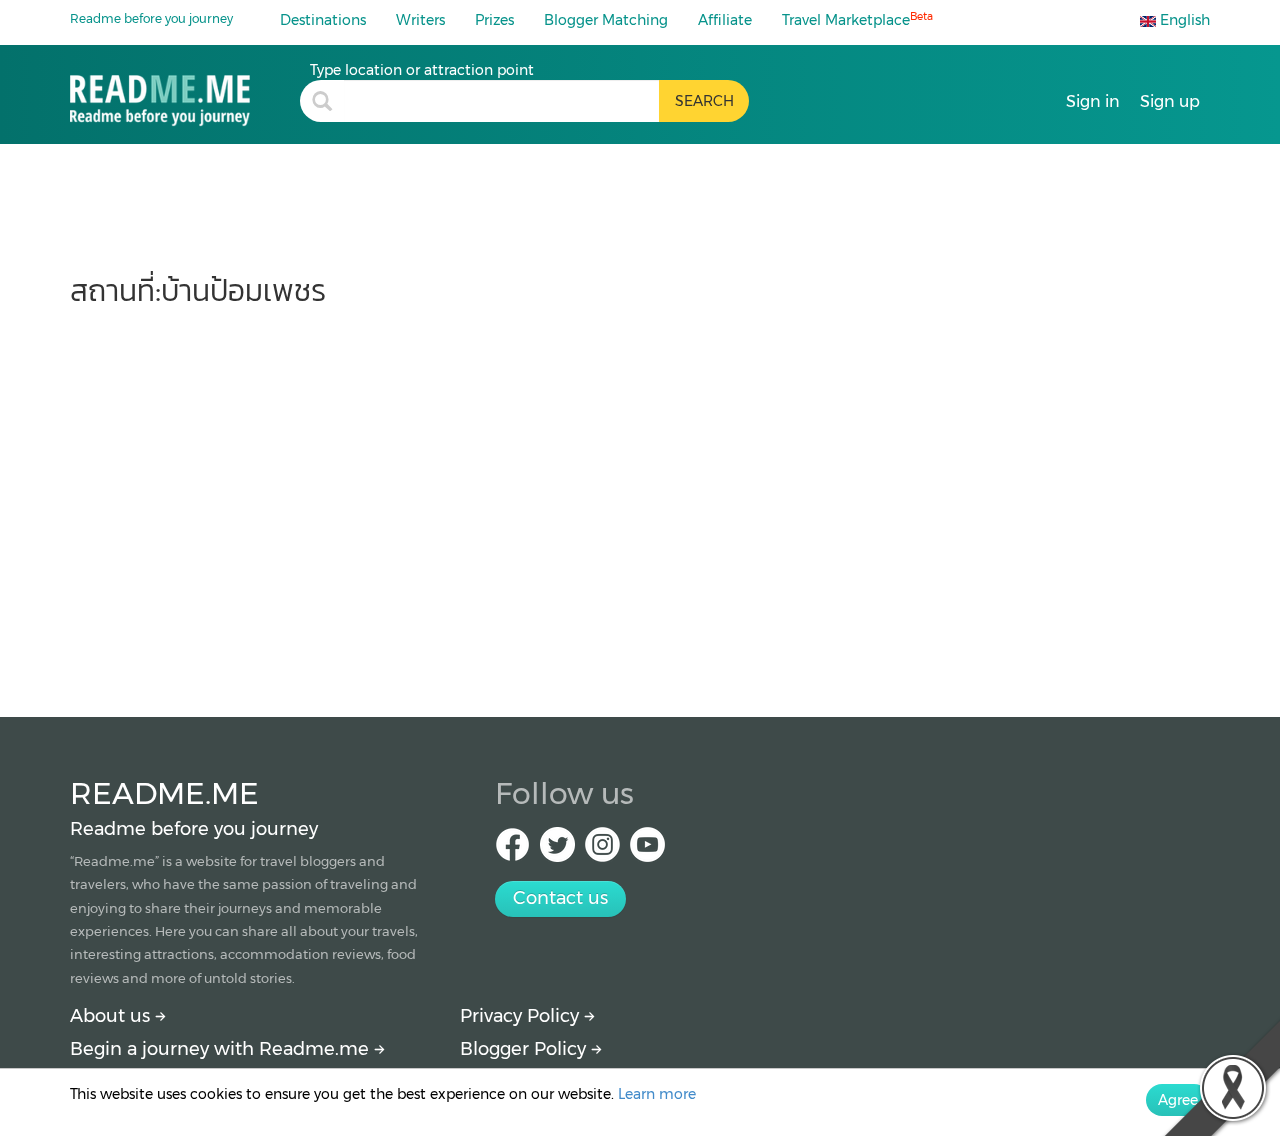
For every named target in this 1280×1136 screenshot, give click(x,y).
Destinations (323, 20)
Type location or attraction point (422, 70)
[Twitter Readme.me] (557, 850)
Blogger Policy (525, 1049)
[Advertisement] (640, 502)
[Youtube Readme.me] (647, 850)
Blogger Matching (606, 20)
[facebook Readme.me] (512, 850)
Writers (420, 20)
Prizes (494, 20)
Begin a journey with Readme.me (222, 1049)
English (1183, 20)
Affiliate (725, 20)
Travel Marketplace (857, 19)
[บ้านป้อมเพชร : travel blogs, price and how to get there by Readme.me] (185, 93)
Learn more (657, 1094)
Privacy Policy (522, 1016)
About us (112, 1016)
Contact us (560, 898)
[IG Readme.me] (602, 850)
